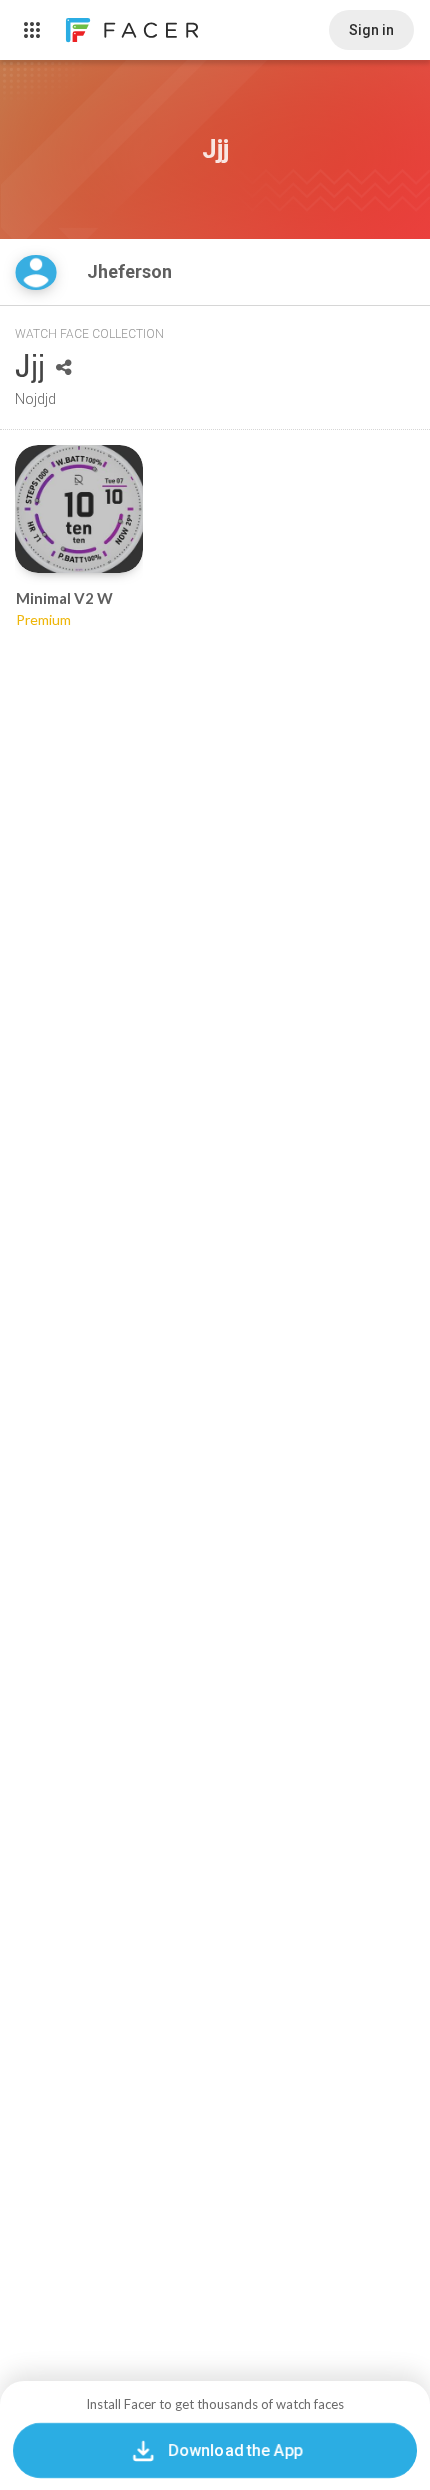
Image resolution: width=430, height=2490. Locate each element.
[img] (36, 272)
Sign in (371, 30)
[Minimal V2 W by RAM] (79, 509)
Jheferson (131, 271)
